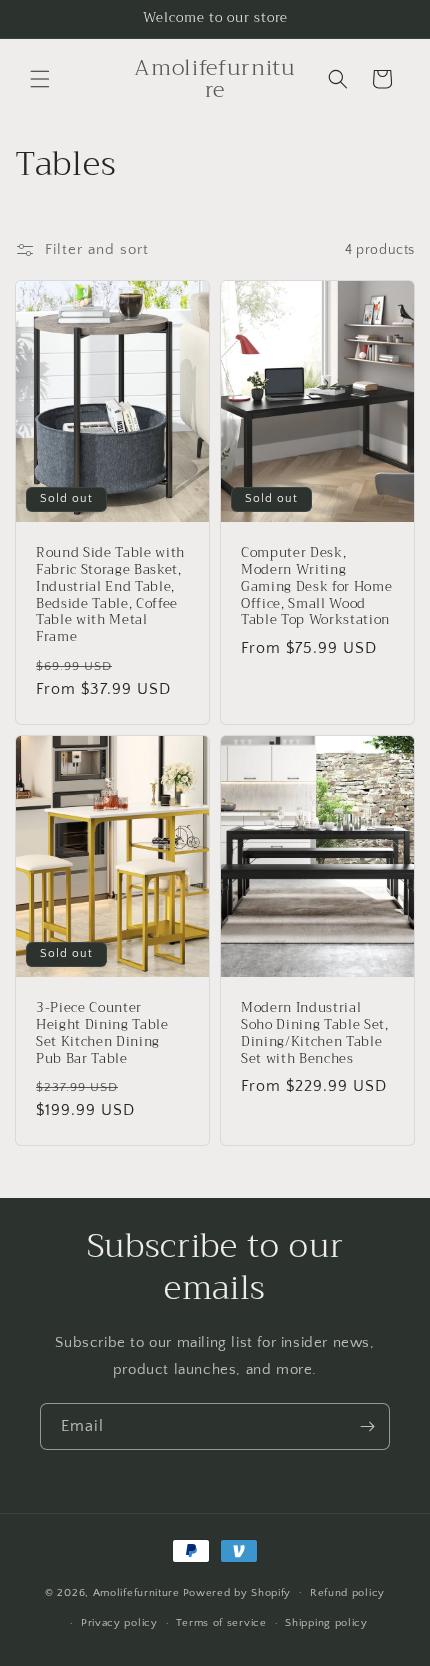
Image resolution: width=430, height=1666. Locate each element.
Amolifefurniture (136, 1592)
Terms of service (221, 1623)
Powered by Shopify (237, 1592)
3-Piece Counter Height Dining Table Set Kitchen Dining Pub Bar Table (102, 1033)
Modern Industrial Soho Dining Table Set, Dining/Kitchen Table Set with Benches (315, 1033)
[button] (40, 79)
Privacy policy (119, 1623)
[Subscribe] (367, 1426)
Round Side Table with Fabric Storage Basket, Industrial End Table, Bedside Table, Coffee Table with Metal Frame (110, 595)
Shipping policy (326, 1623)
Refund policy (347, 1593)
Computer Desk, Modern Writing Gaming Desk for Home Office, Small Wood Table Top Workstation (316, 587)
